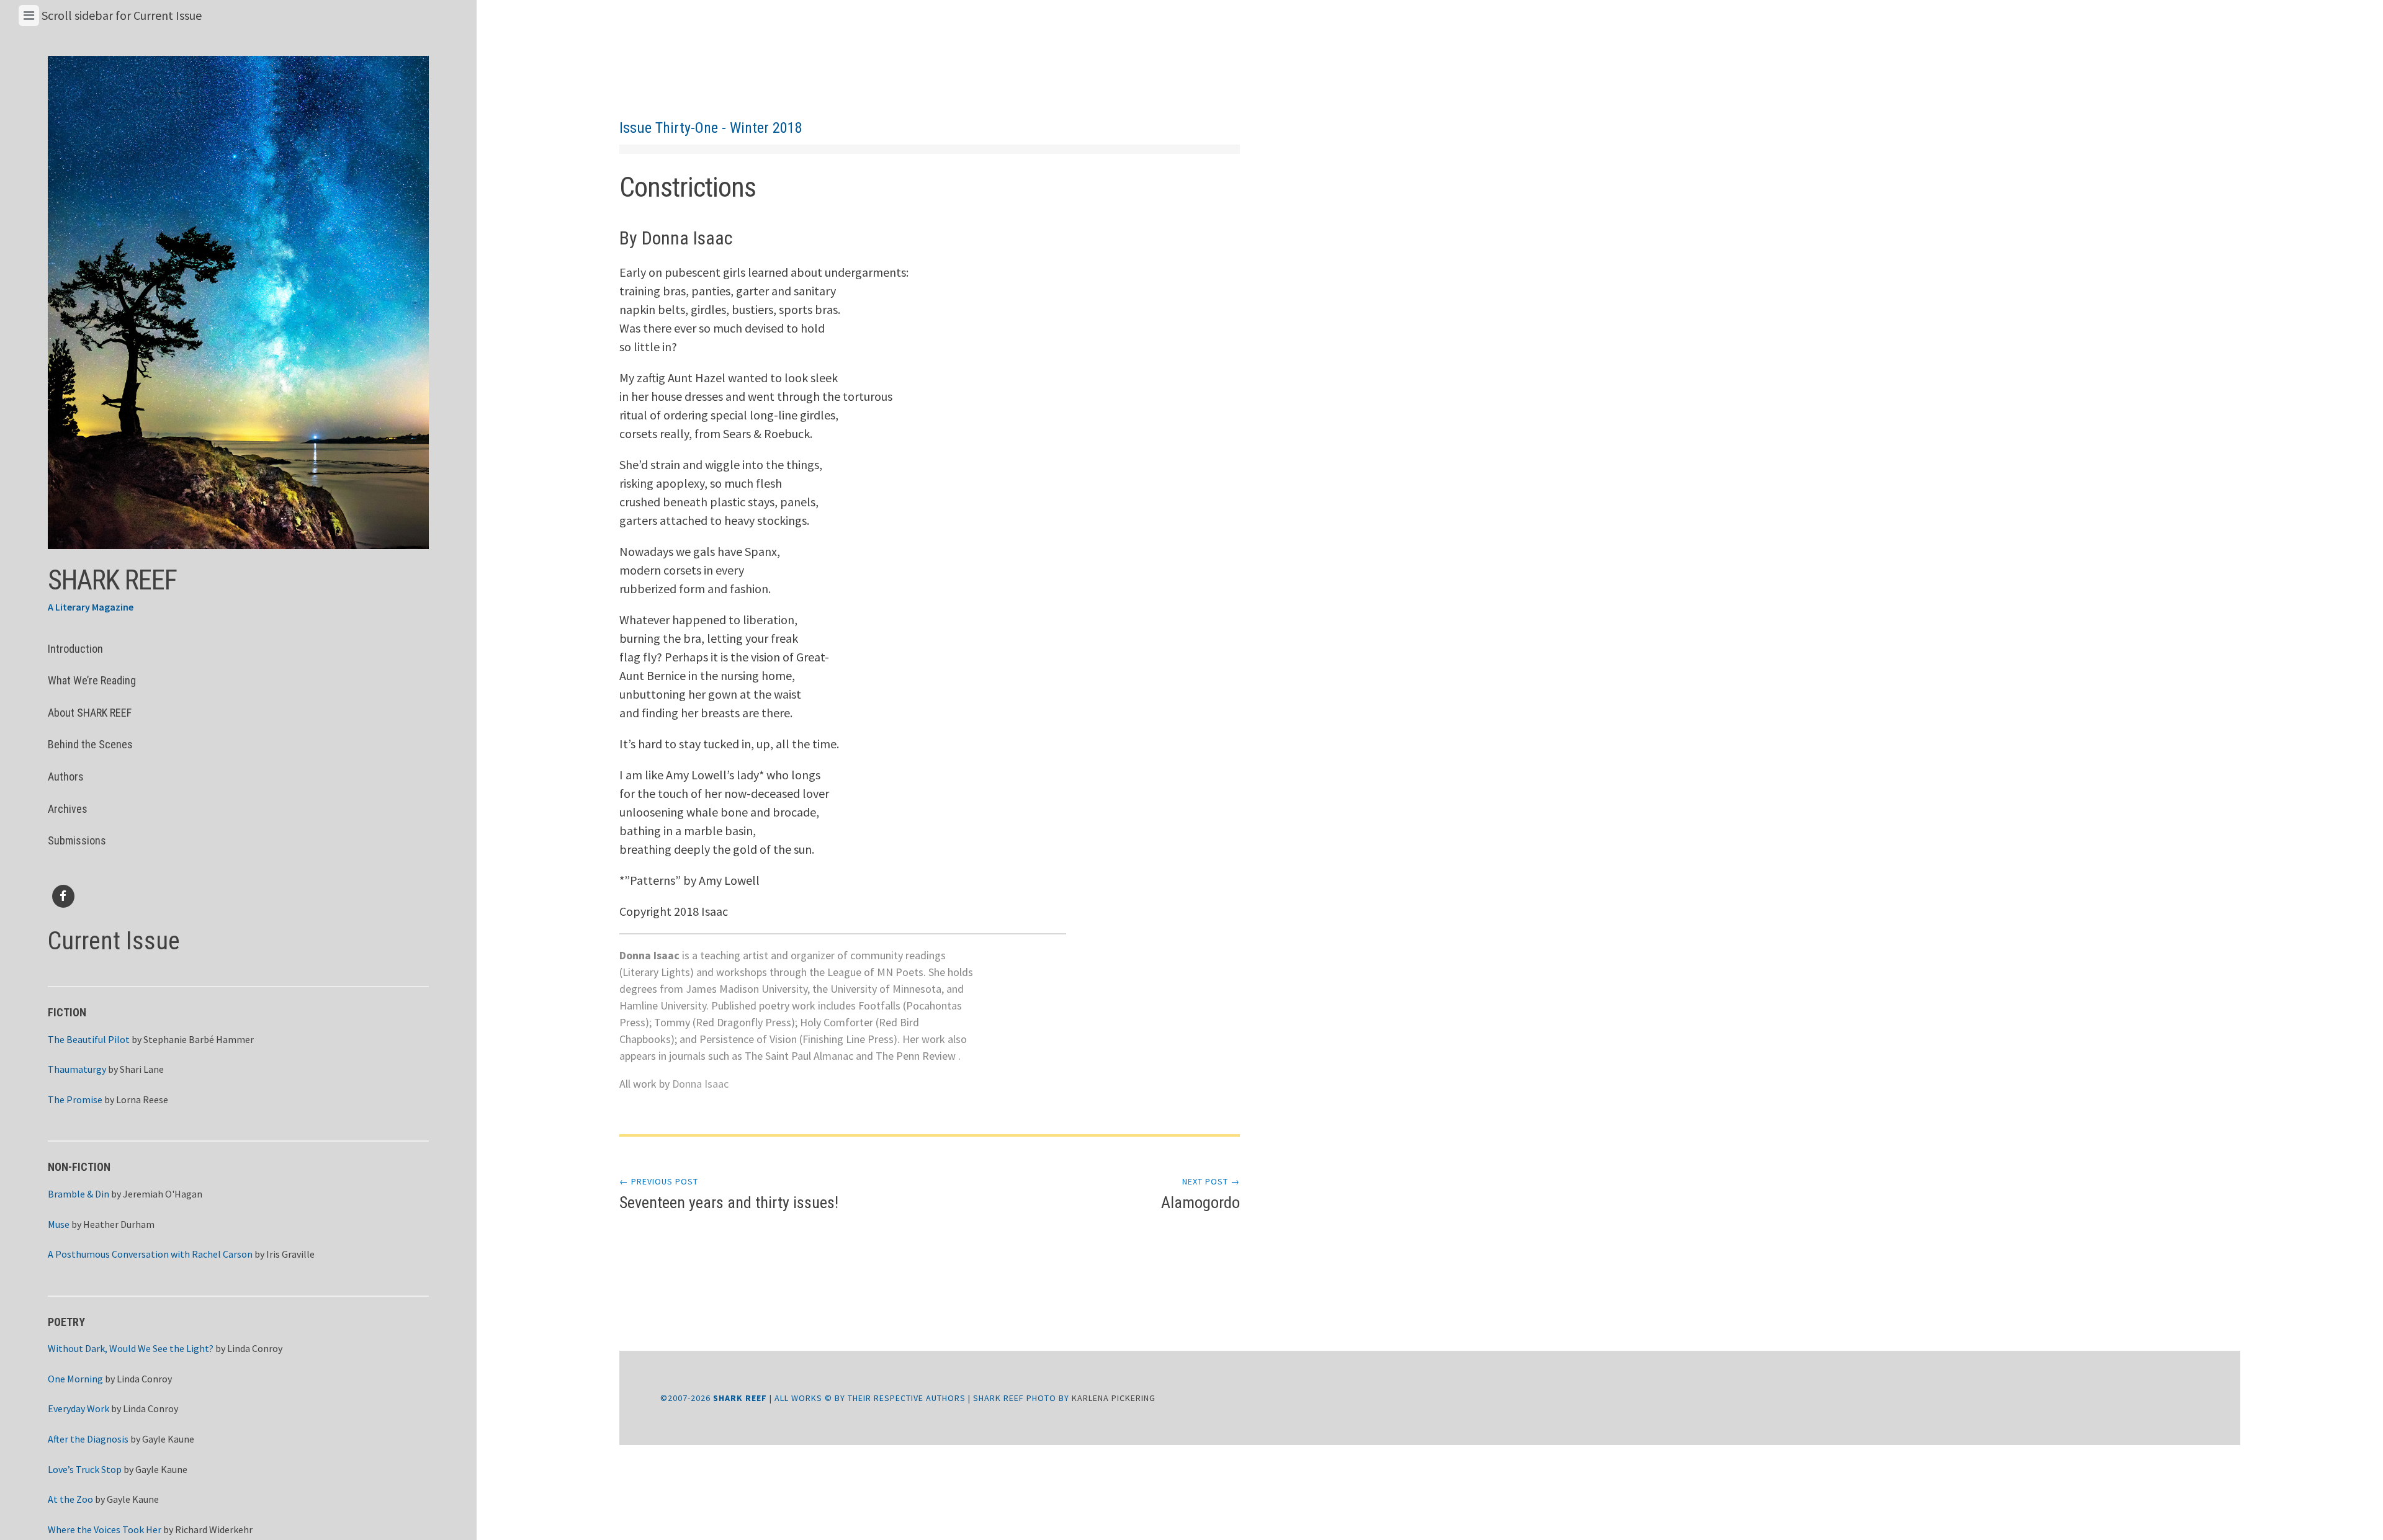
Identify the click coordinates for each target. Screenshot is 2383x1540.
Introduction (75, 649)
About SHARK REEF (90, 713)
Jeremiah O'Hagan (163, 1194)
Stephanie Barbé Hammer (199, 1039)
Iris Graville (290, 1254)
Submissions (77, 840)
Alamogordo (1200, 1194)
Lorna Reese (142, 1099)
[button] (238, 302)
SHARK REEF (112, 580)
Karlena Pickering (1114, 1398)
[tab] (29, 16)
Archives (68, 809)
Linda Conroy (255, 1348)
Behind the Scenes (90, 744)
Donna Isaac (700, 1084)
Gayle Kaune (168, 1439)
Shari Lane (142, 1069)
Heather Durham (119, 1224)
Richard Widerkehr (214, 1529)
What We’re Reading (92, 680)
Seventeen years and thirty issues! (729, 1194)
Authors (66, 777)
